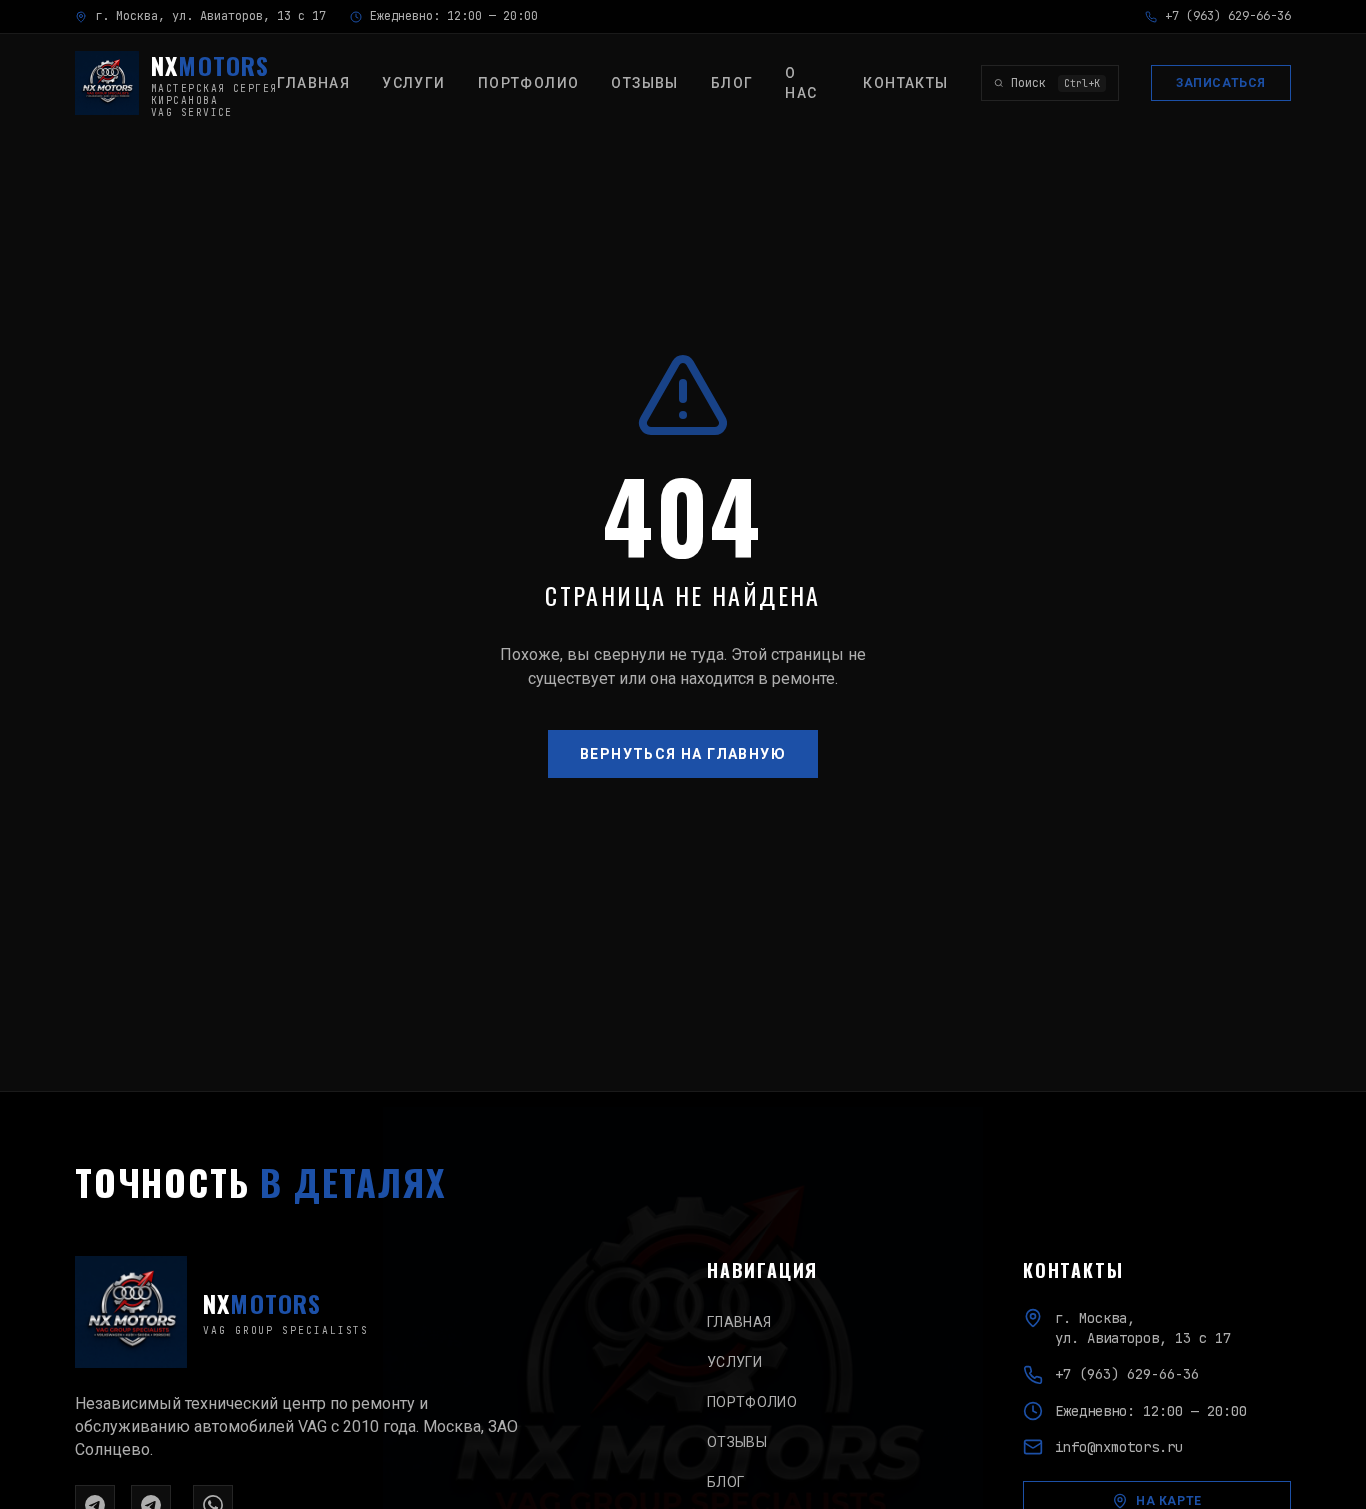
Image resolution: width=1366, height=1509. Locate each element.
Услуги (413, 83)
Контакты (905, 83)
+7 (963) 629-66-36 (1228, 16)
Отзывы (644, 83)
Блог (732, 83)
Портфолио (529, 83)
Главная (313, 83)
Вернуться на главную (683, 754)
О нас (801, 83)
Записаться (1221, 83)
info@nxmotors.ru (1119, 1447)
